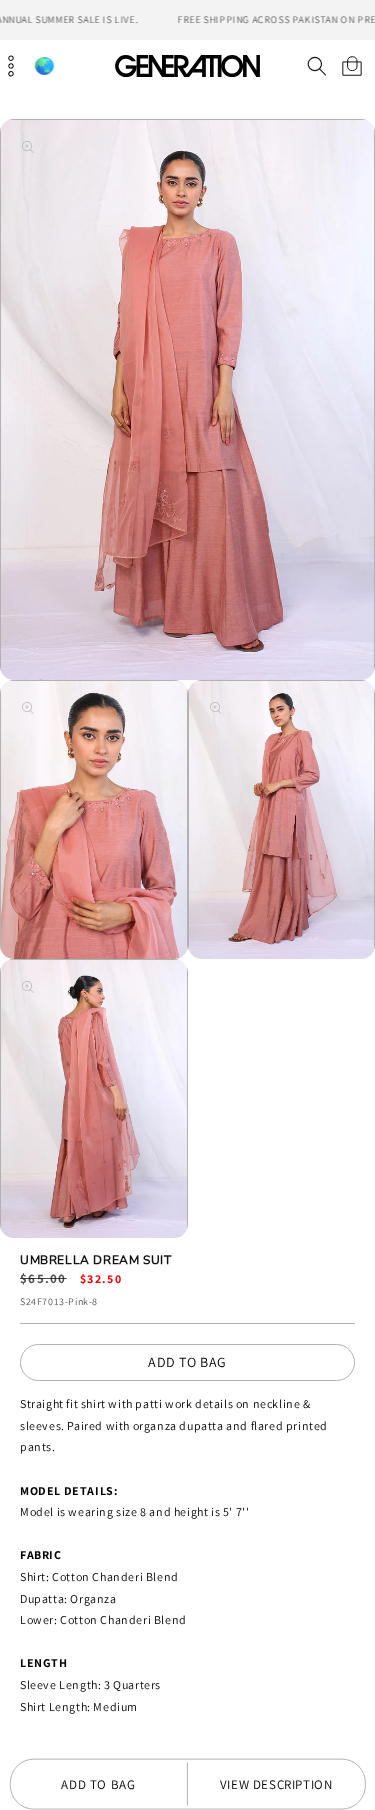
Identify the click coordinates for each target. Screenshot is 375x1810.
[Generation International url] (188, 65)
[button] (316, 66)
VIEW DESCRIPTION (276, 1784)
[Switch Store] (44, 66)
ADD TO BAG (187, 1362)
